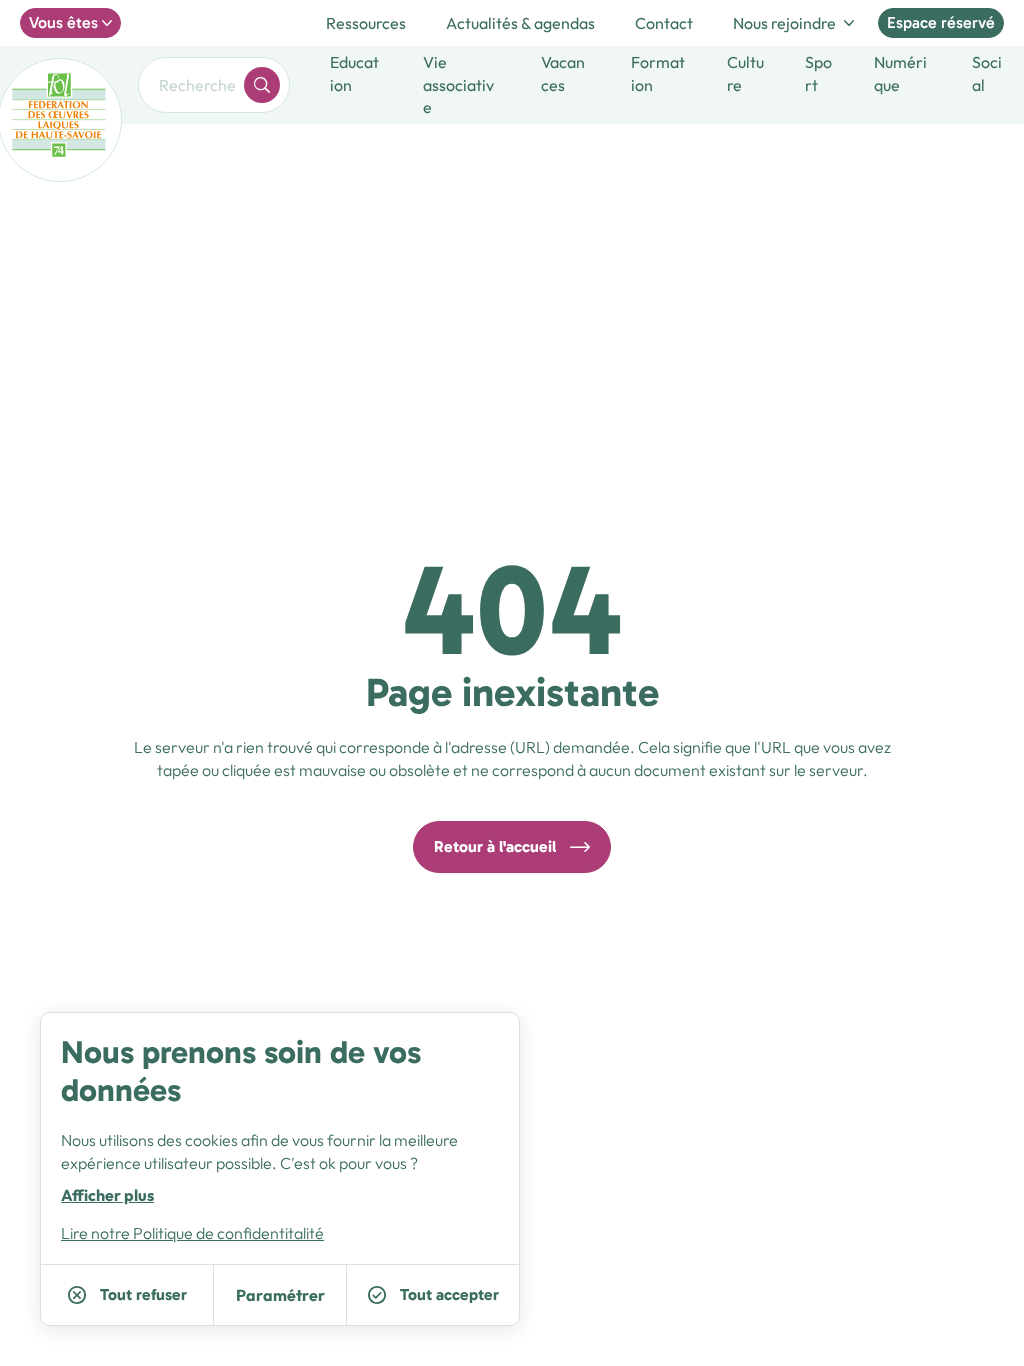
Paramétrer (280, 1295)
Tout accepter (449, 1294)
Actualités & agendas (520, 23)
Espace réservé (941, 22)
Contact (664, 23)
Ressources (366, 23)
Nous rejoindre (784, 23)
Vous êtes (63, 22)
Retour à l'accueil (495, 846)
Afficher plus (107, 1195)
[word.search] (262, 85)
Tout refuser (143, 1294)
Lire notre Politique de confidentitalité (192, 1233)
